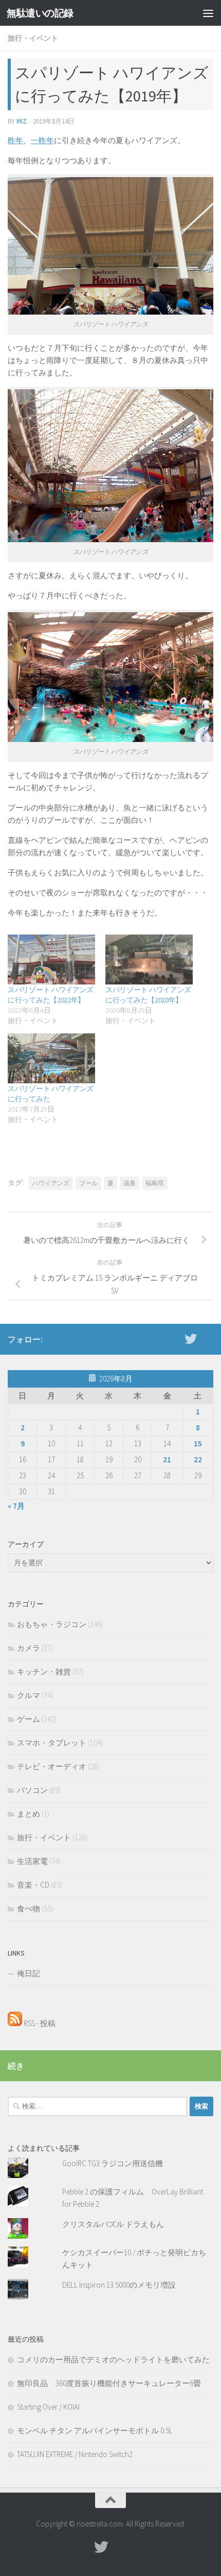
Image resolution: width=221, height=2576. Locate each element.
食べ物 (29, 1908)
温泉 (130, 1183)
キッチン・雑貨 (44, 1672)
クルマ (29, 1695)
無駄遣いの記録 (40, 13)
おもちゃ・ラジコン (52, 1624)
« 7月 (16, 1506)
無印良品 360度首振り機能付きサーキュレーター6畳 (109, 2383)
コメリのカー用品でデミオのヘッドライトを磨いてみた (113, 2359)
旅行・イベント (33, 38)
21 (167, 1459)
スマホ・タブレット (52, 1743)
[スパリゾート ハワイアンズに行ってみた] (51, 1058)
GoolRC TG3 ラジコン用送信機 (113, 2163)
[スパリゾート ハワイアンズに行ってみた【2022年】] (51, 959)
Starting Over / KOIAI (48, 2407)
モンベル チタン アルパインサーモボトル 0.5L (95, 2431)
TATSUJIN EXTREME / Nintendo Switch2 (75, 2454)
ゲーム (29, 1719)
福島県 (155, 1183)
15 (198, 1443)
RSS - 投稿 (39, 2023)
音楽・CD (33, 1885)
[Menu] (208, 13)
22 (198, 1459)
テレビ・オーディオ (52, 1766)
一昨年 (42, 140)
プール (88, 1183)
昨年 (15, 140)
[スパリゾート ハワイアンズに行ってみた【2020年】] (149, 959)
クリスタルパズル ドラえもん (113, 2224)
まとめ (29, 1814)
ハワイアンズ (51, 1183)
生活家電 (32, 1861)
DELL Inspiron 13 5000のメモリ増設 (119, 2285)
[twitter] (191, 1339)
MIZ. (22, 121)
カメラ (29, 1648)
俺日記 (29, 1973)
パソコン (32, 1790)
